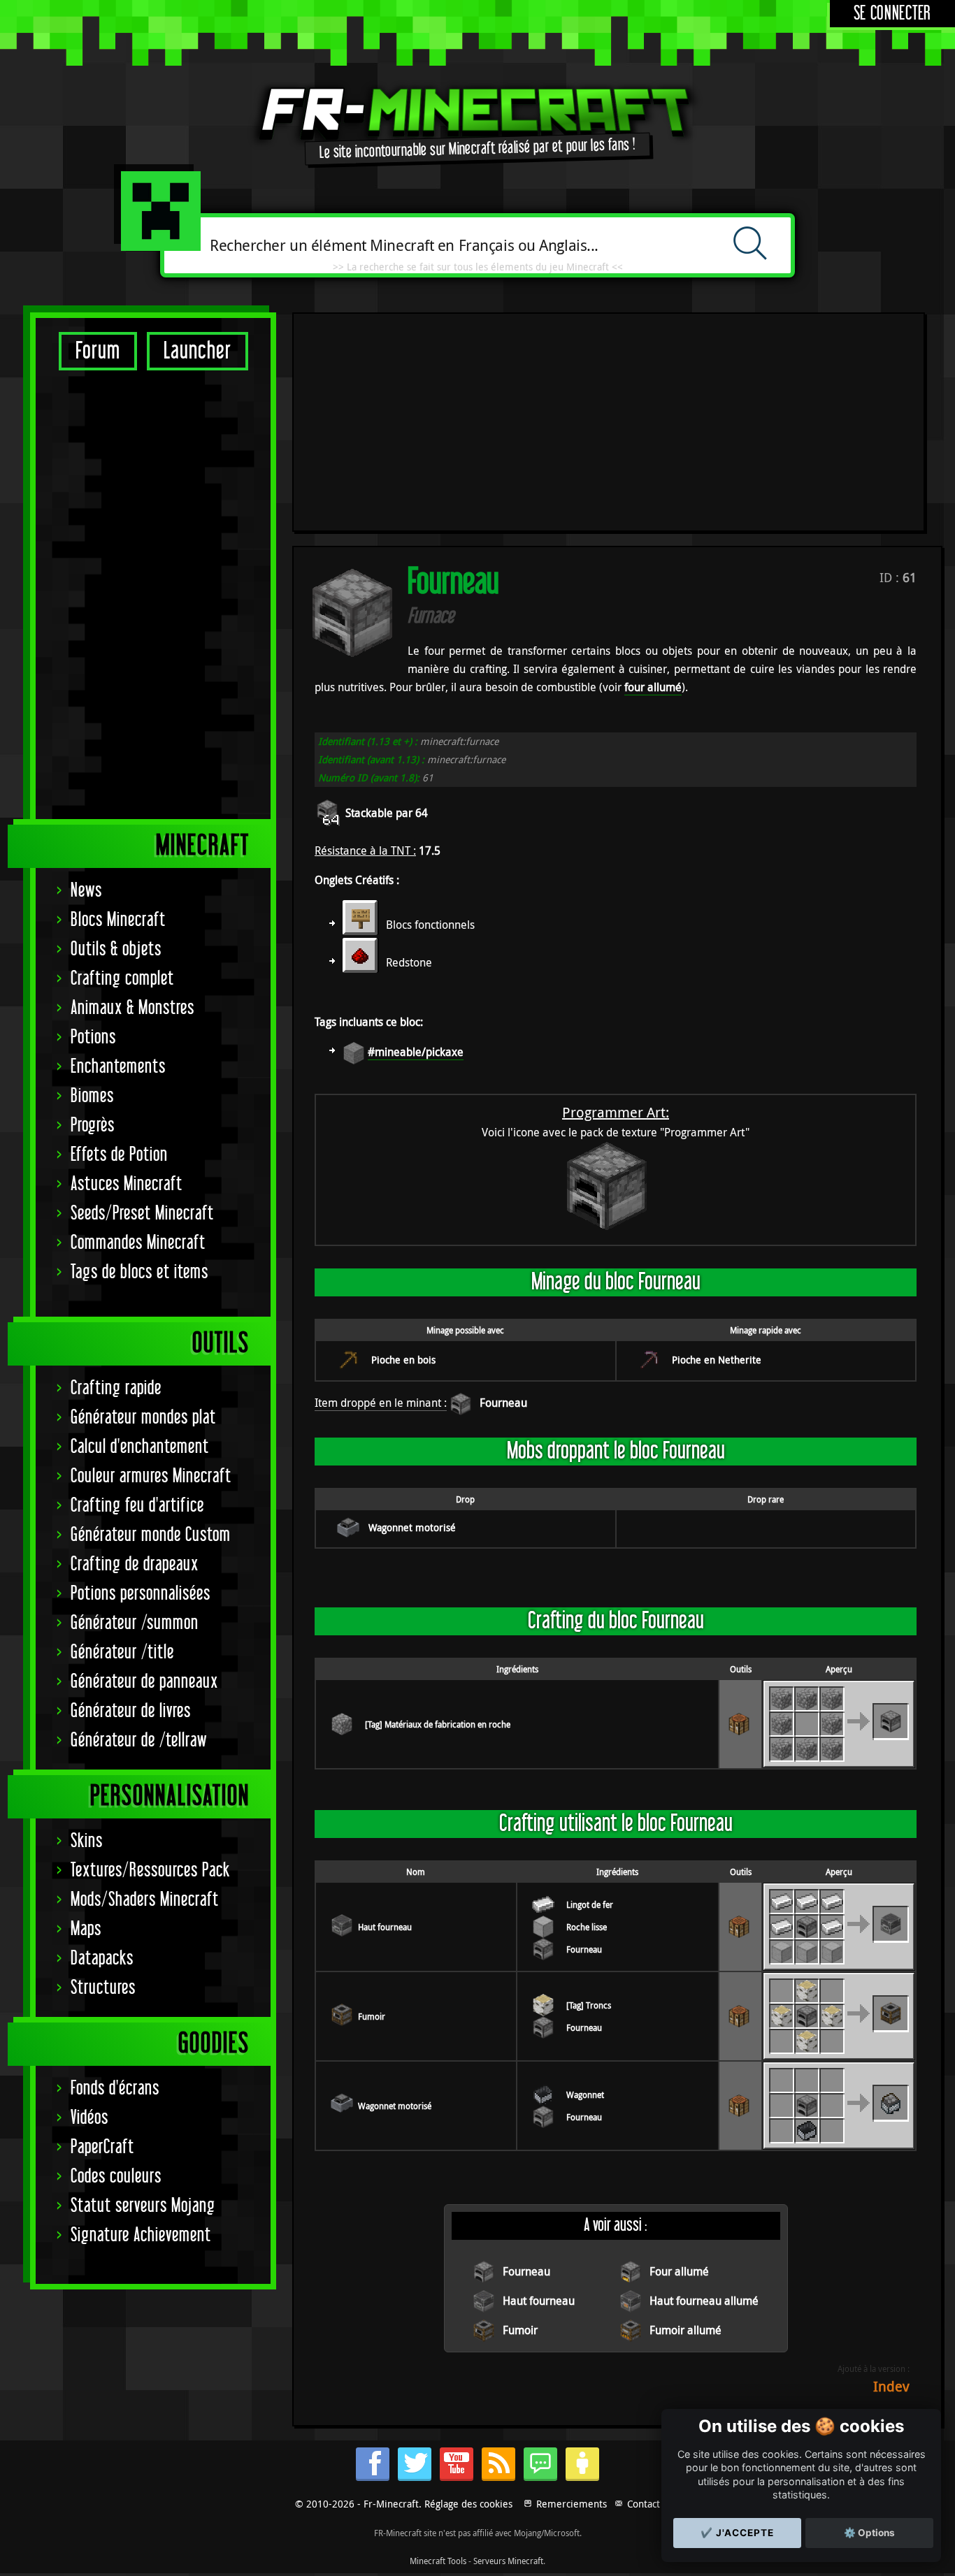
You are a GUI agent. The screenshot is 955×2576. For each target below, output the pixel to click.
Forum (98, 351)
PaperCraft (102, 2147)
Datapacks (102, 1959)
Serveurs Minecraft (508, 2561)
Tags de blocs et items (139, 1272)
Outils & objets (116, 949)
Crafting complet (122, 979)
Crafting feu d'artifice (137, 1506)
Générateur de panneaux (144, 1682)
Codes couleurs (116, 2177)
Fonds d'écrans (115, 2089)
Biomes (92, 1096)
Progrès (93, 1126)
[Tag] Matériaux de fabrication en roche (438, 1724)
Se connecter (892, 14)
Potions (93, 1037)
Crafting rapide (116, 1388)
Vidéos (89, 2118)
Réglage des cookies (468, 2504)
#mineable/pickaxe (416, 1052)
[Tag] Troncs (589, 2005)
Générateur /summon (135, 1623)
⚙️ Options (869, 2533)
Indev (891, 2386)
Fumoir (372, 2016)
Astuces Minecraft (127, 1184)
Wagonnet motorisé (412, 1527)
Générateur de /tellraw (139, 1741)
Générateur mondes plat (143, 1418)
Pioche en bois (403, 1360)
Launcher (198, 351)
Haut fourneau (385, 1927)
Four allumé (679, 2271)
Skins (87, 1841)
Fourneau (503, 1403)
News (86, 891)
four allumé (653, 687)
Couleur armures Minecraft (151, 1476)
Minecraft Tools (438, 2561)
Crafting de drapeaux (135, 1564)
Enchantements (118, 1067)
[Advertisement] (153, 594)
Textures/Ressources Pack (150, 1871)
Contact (644, 2504)
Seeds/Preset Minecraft (142, 1214)
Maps (86, 1929)
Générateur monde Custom (151, 1535)
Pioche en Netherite (717, 1360)
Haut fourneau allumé (704, 2301)
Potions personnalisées (141, 1594)
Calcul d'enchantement (140, 1447)
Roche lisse (587, 1927)
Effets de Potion (119, 1155)
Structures (103, 1988)
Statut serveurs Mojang (143, 2206)
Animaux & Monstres (132, 1008)
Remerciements (572, 2504)
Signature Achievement (141, 2235)
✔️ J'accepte (737, 2533)
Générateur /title (122, 1652)
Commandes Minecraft (138, 1243)
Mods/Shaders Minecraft (145, 1900)
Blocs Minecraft (118, 920)
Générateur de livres (131, 1711)
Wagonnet (585, 2094)
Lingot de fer (590, 1904)
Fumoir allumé (685, 2330)
